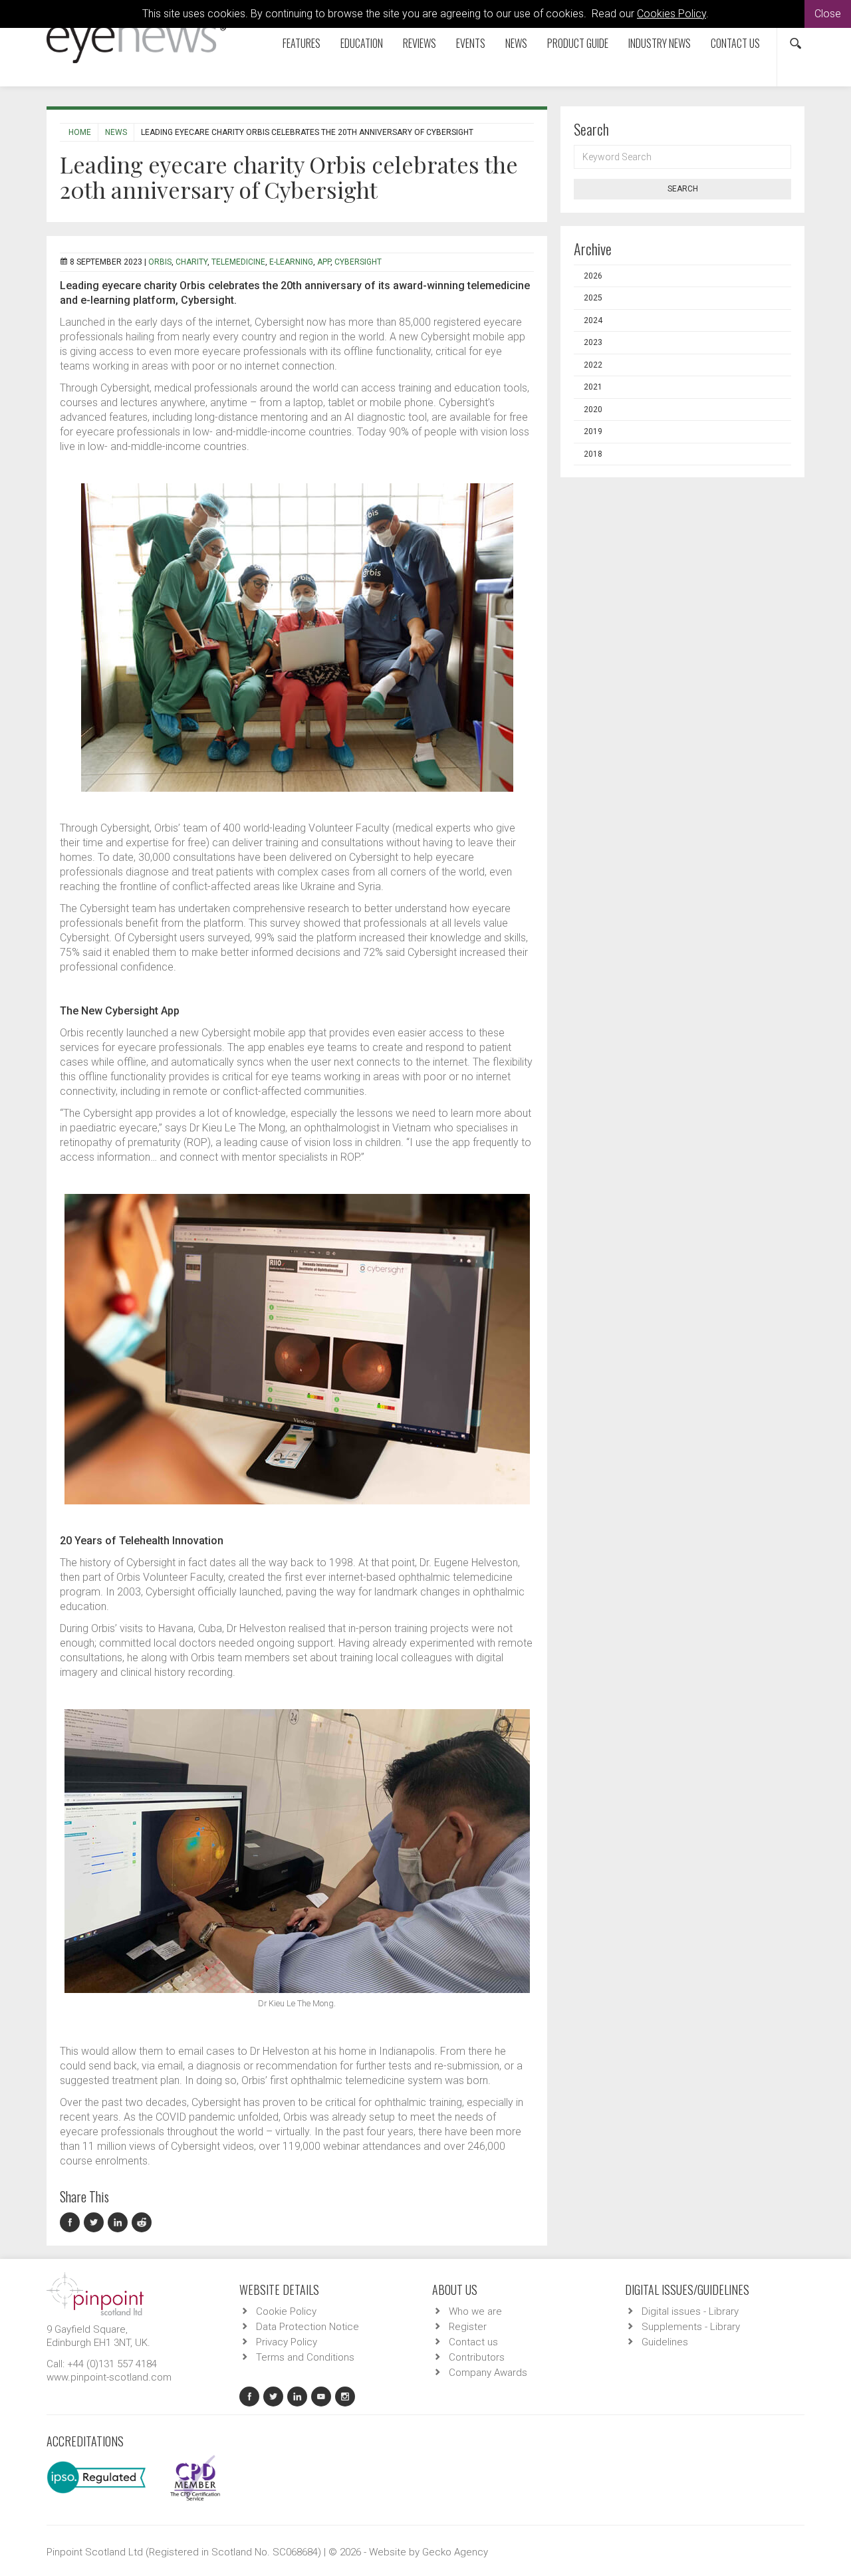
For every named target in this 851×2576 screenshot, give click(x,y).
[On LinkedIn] (120, 2223)
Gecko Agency (455, 2552)
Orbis (160, 262)
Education (362, 43)
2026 (593, 276)
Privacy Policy (287, 2342)
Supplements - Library (691, 2327)
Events (471, 43)
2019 (593, 431)
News (516, 43)
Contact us (735, 43)
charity (191, 262)
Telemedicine (238, 262)
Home (80, 132)
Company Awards (488, 2373)
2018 (593, 454)
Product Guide (578, 43)
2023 (593, 342)
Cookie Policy (286, 2311)
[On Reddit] (142, 2223)
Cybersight (358, 262)
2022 (593, 365)
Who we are (475, 2311)
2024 (593, 320)
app (324, 262)
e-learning (291, 262)
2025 (593, 298)
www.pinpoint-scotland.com (109, 2377)
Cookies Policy (671, 14)
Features (302, 43)
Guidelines (665, 2342)
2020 (593, 410)
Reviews (420, 43)
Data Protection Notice (307, 2327)
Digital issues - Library (690, 2311)
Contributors (477, 2357)
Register (468, 2327)
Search (683, 189)
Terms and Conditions (305, 2357)
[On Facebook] (72, 2223)
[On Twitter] (96, 2223)
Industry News (660, 43)
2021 (593, 387)
